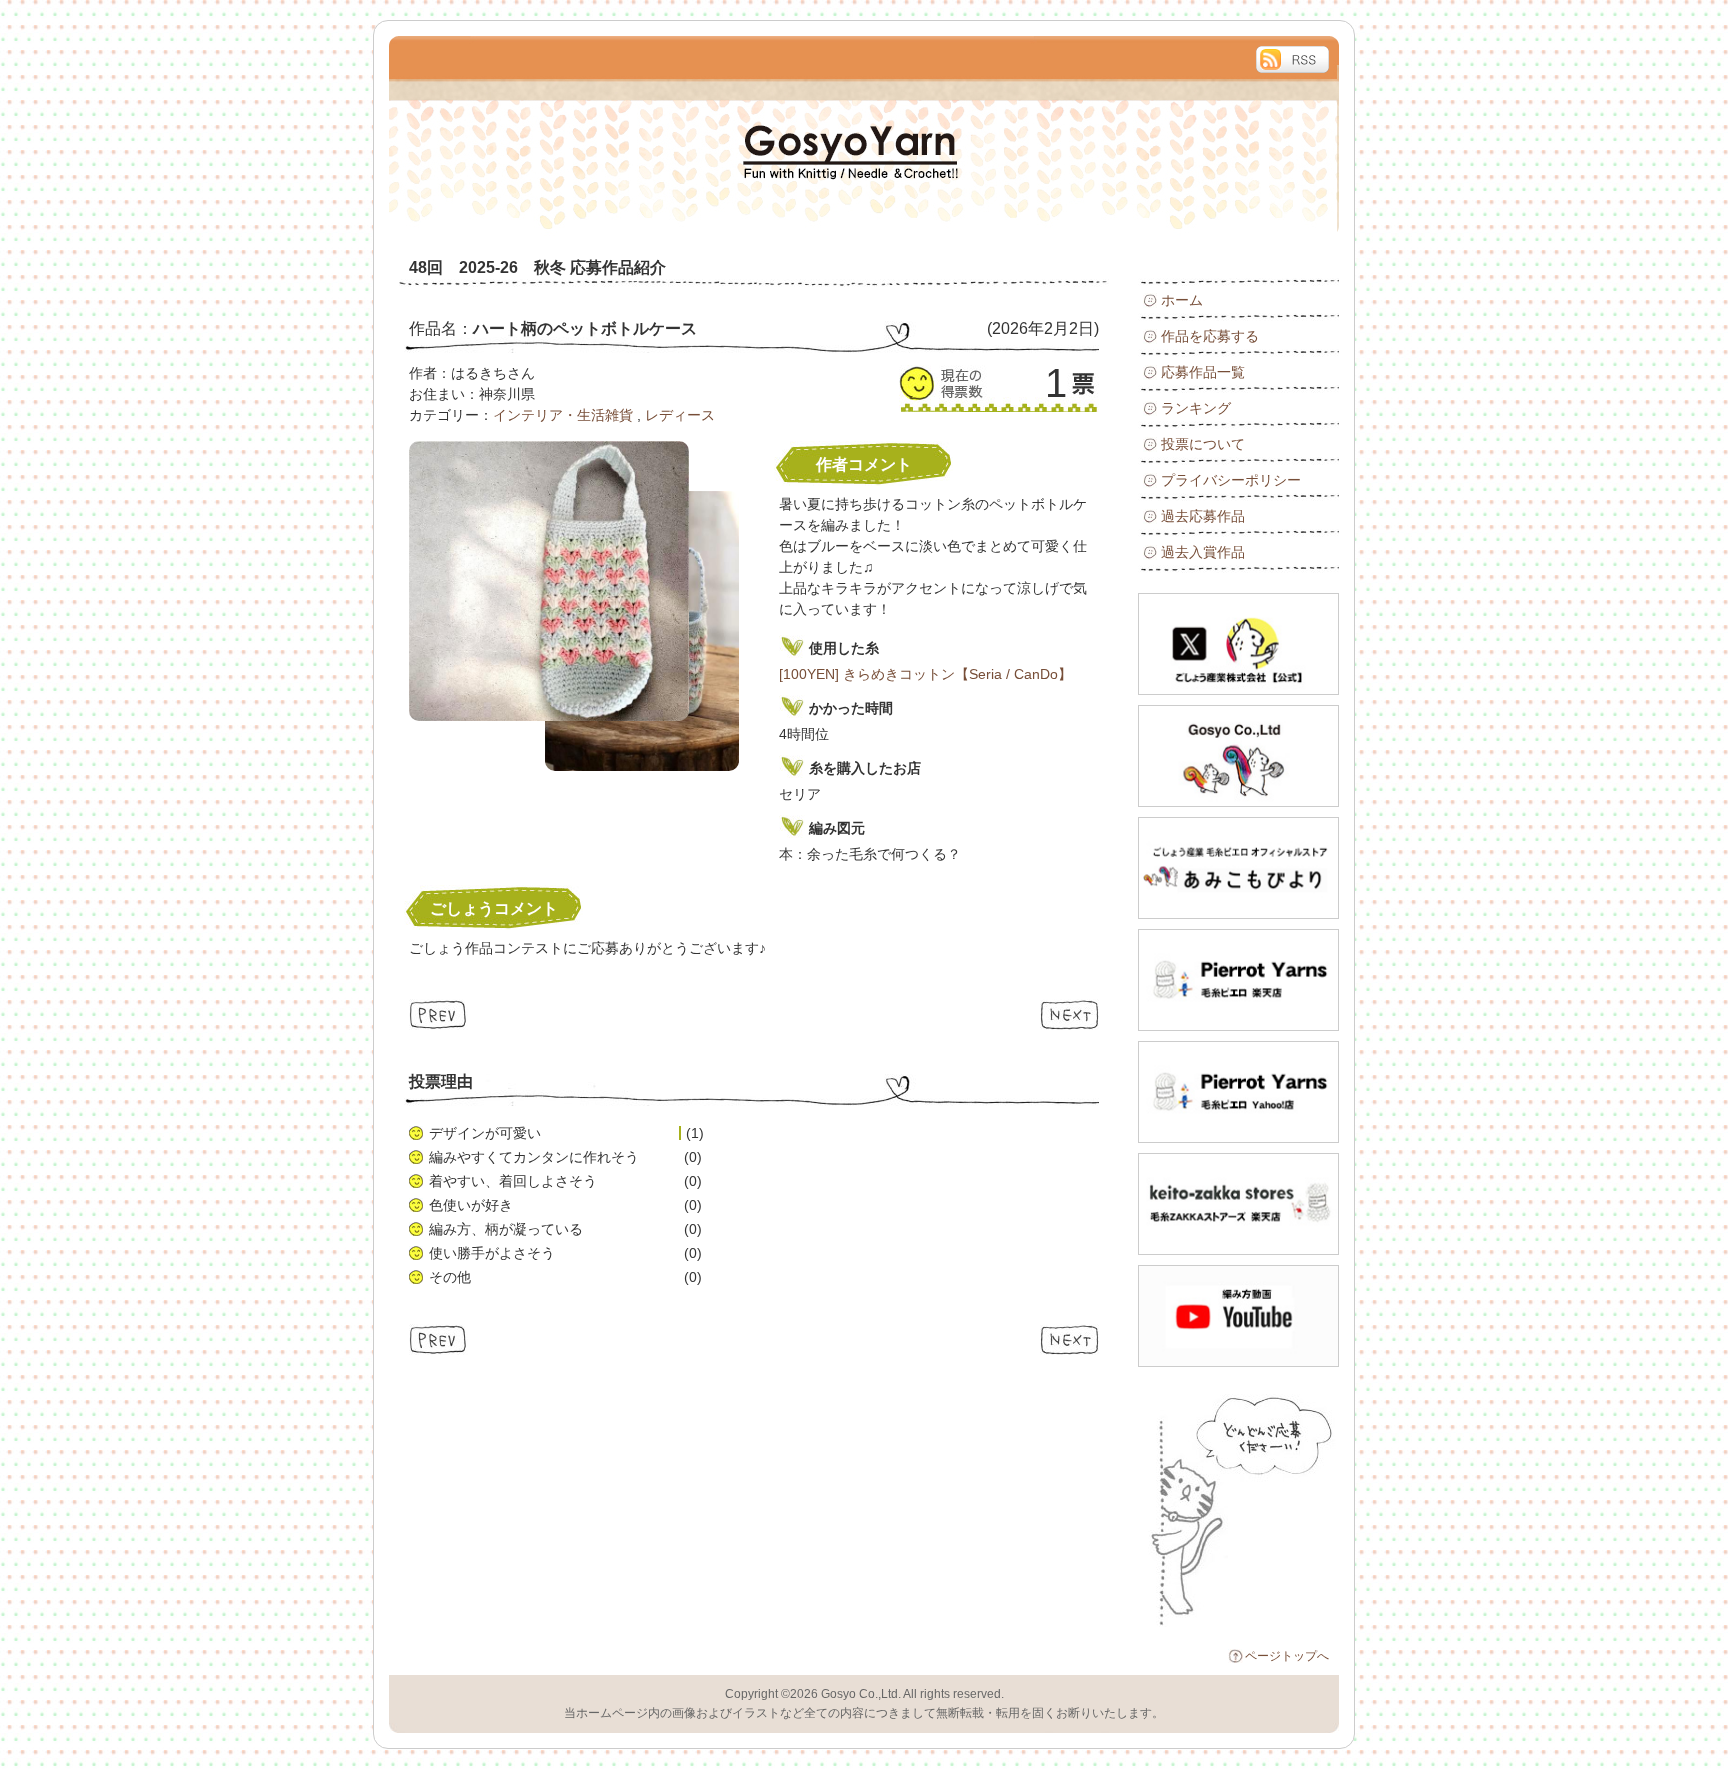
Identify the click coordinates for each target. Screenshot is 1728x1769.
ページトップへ (1287, 1656)
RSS (1292, 59)
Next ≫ (1069, 1014)
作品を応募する (1210, 336)
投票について (1203, 444)
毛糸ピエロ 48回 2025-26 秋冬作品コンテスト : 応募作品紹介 (614, 136)
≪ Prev (438, 1014)
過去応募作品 (1203, 516)
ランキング (1196, 408)
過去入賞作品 (1203, 552)
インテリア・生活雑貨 (563, 415)
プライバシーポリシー (1231, 480)
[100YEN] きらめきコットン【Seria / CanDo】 (925, 674)
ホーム (1182, 300)
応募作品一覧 (1203, 372)
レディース (680, 415)
